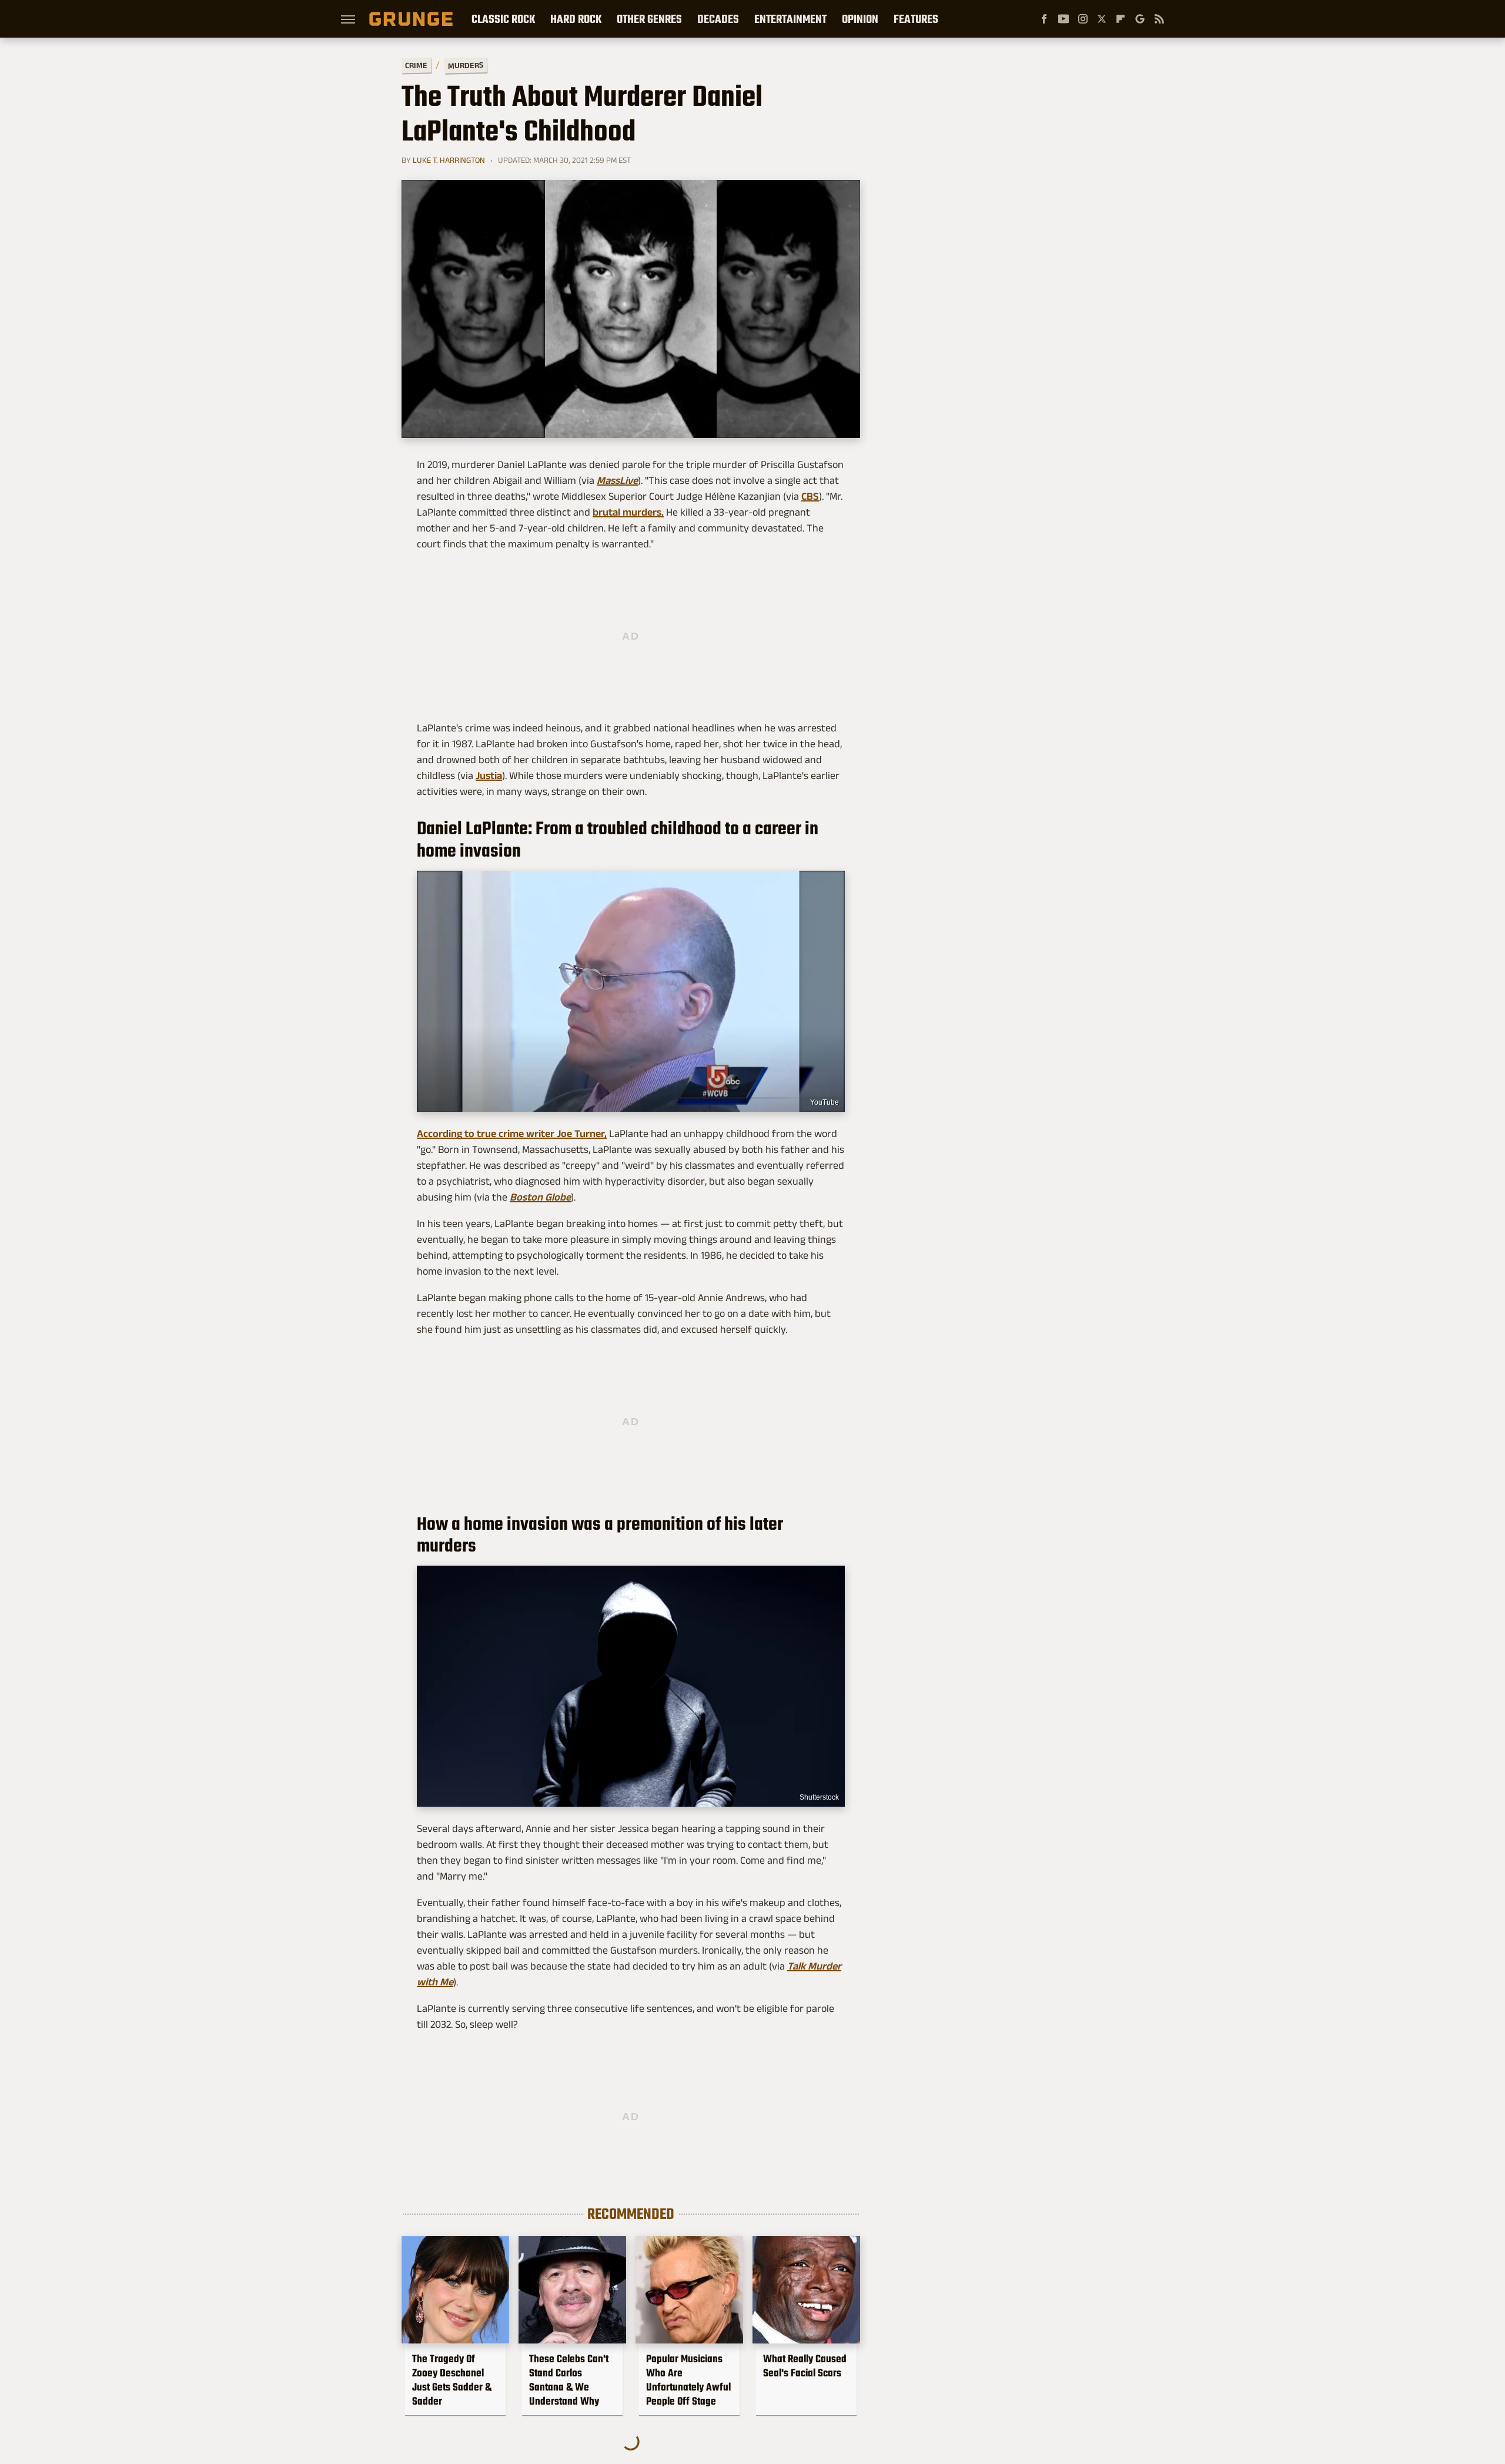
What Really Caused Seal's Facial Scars (805, 2366)
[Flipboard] (1121, 19)
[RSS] (1159, 19)
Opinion (860, 19)
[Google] (1140, 19)
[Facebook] (1044, 19)
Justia (489, 775)
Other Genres (649, 19)
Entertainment (790, 19)
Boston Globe (540, 1197)
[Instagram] (1083, 19)
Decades (718, 19)
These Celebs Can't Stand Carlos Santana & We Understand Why (569, 2380)
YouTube (825, 1102)
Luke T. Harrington (449, 160)
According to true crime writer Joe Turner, (512, 1134)
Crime (416, 66)
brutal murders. (628, 512)
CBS (810, 496)
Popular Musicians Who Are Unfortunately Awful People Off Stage (688, 2380)
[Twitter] (1102, 19)
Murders (466, 65)
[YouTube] (1063, 19)
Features (916, 19)
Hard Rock (576, 19)
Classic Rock (503, 19)
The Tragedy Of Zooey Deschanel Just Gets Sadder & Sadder (452, 2380)
